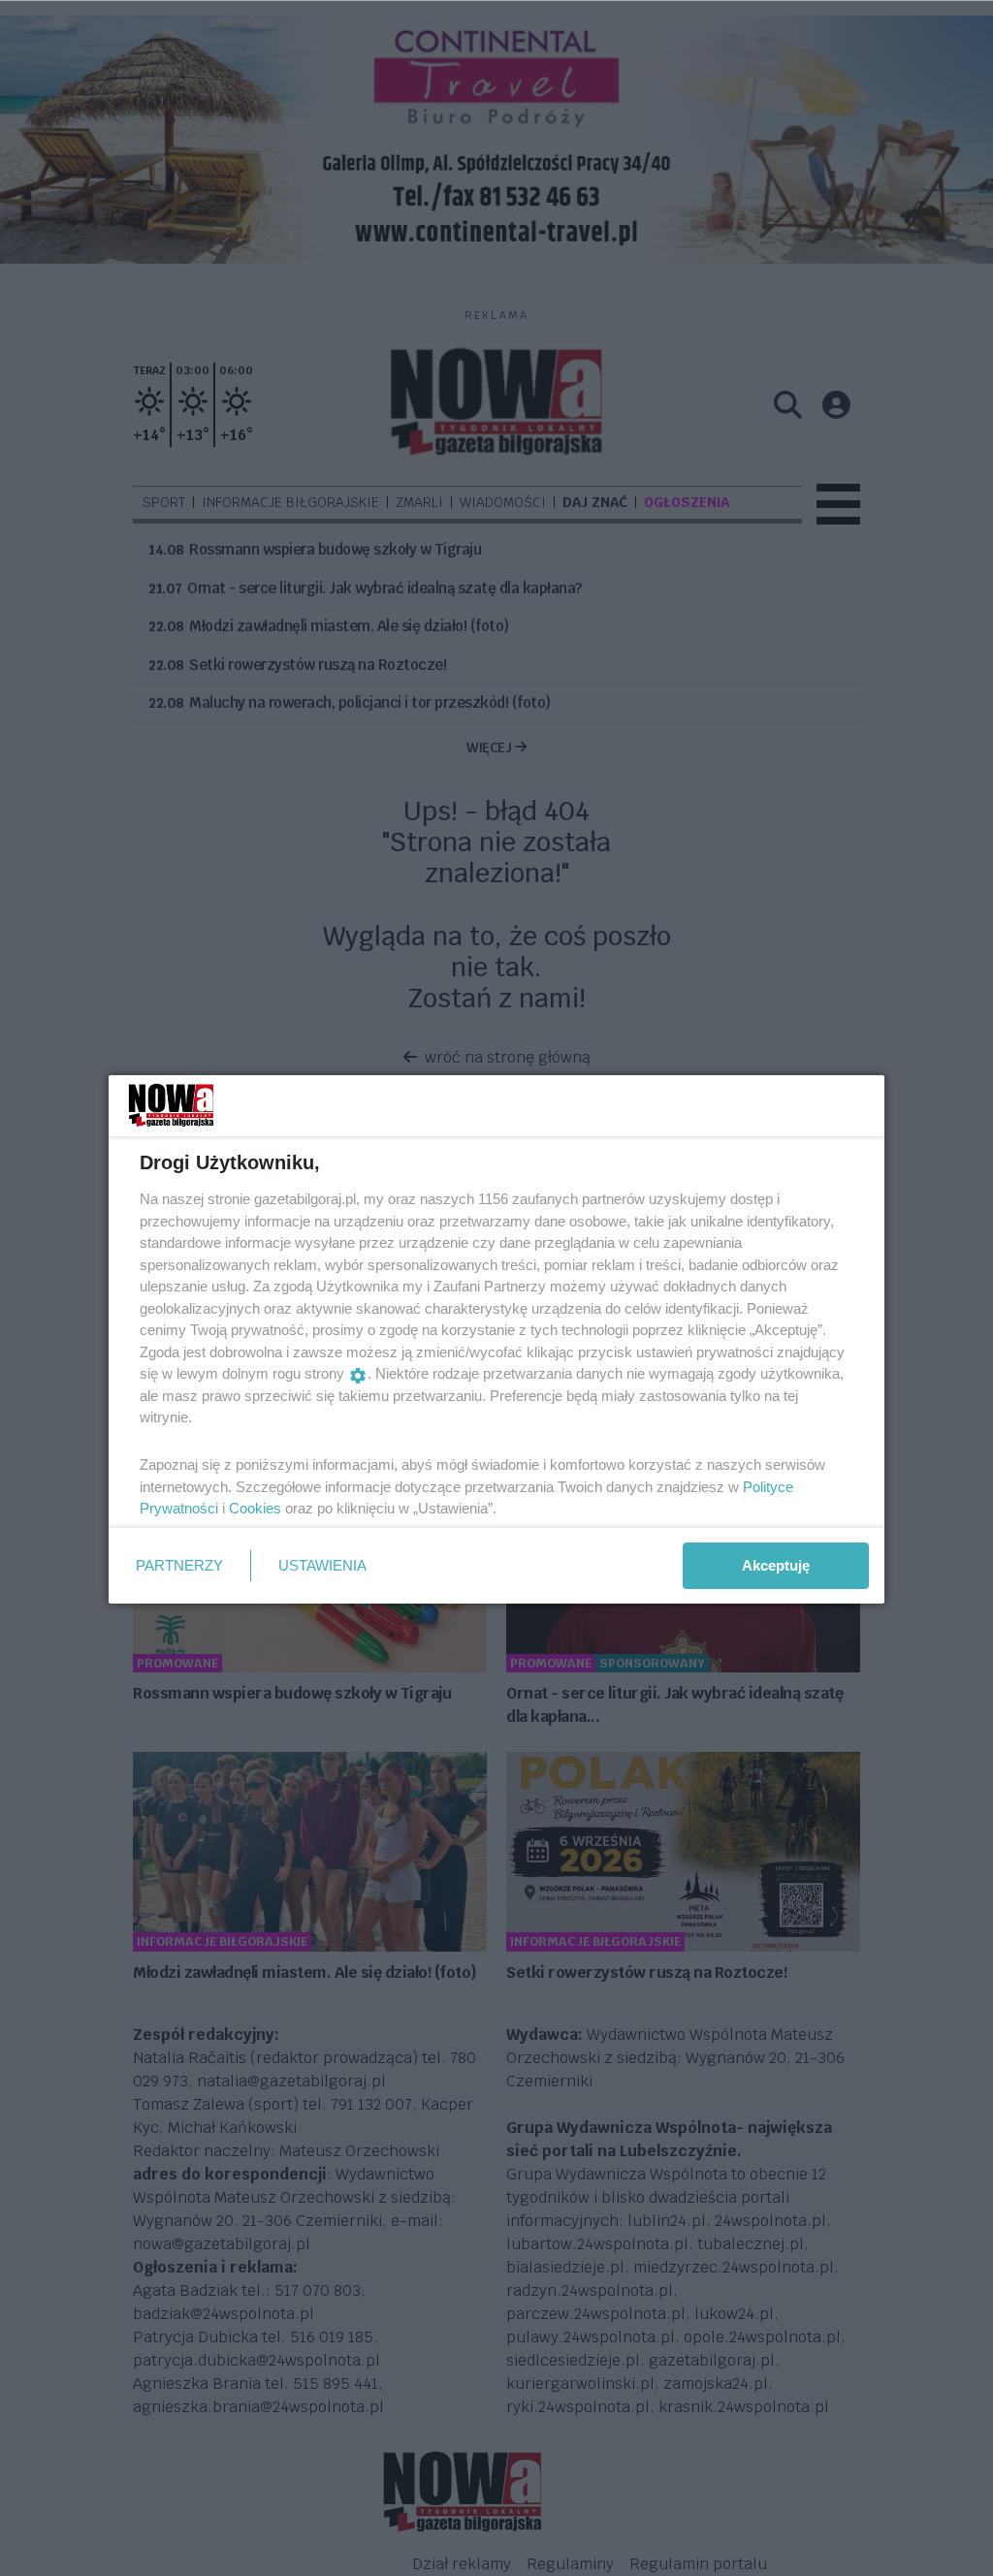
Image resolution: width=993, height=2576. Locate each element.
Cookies (255, 1508)
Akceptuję (776, 1565)
